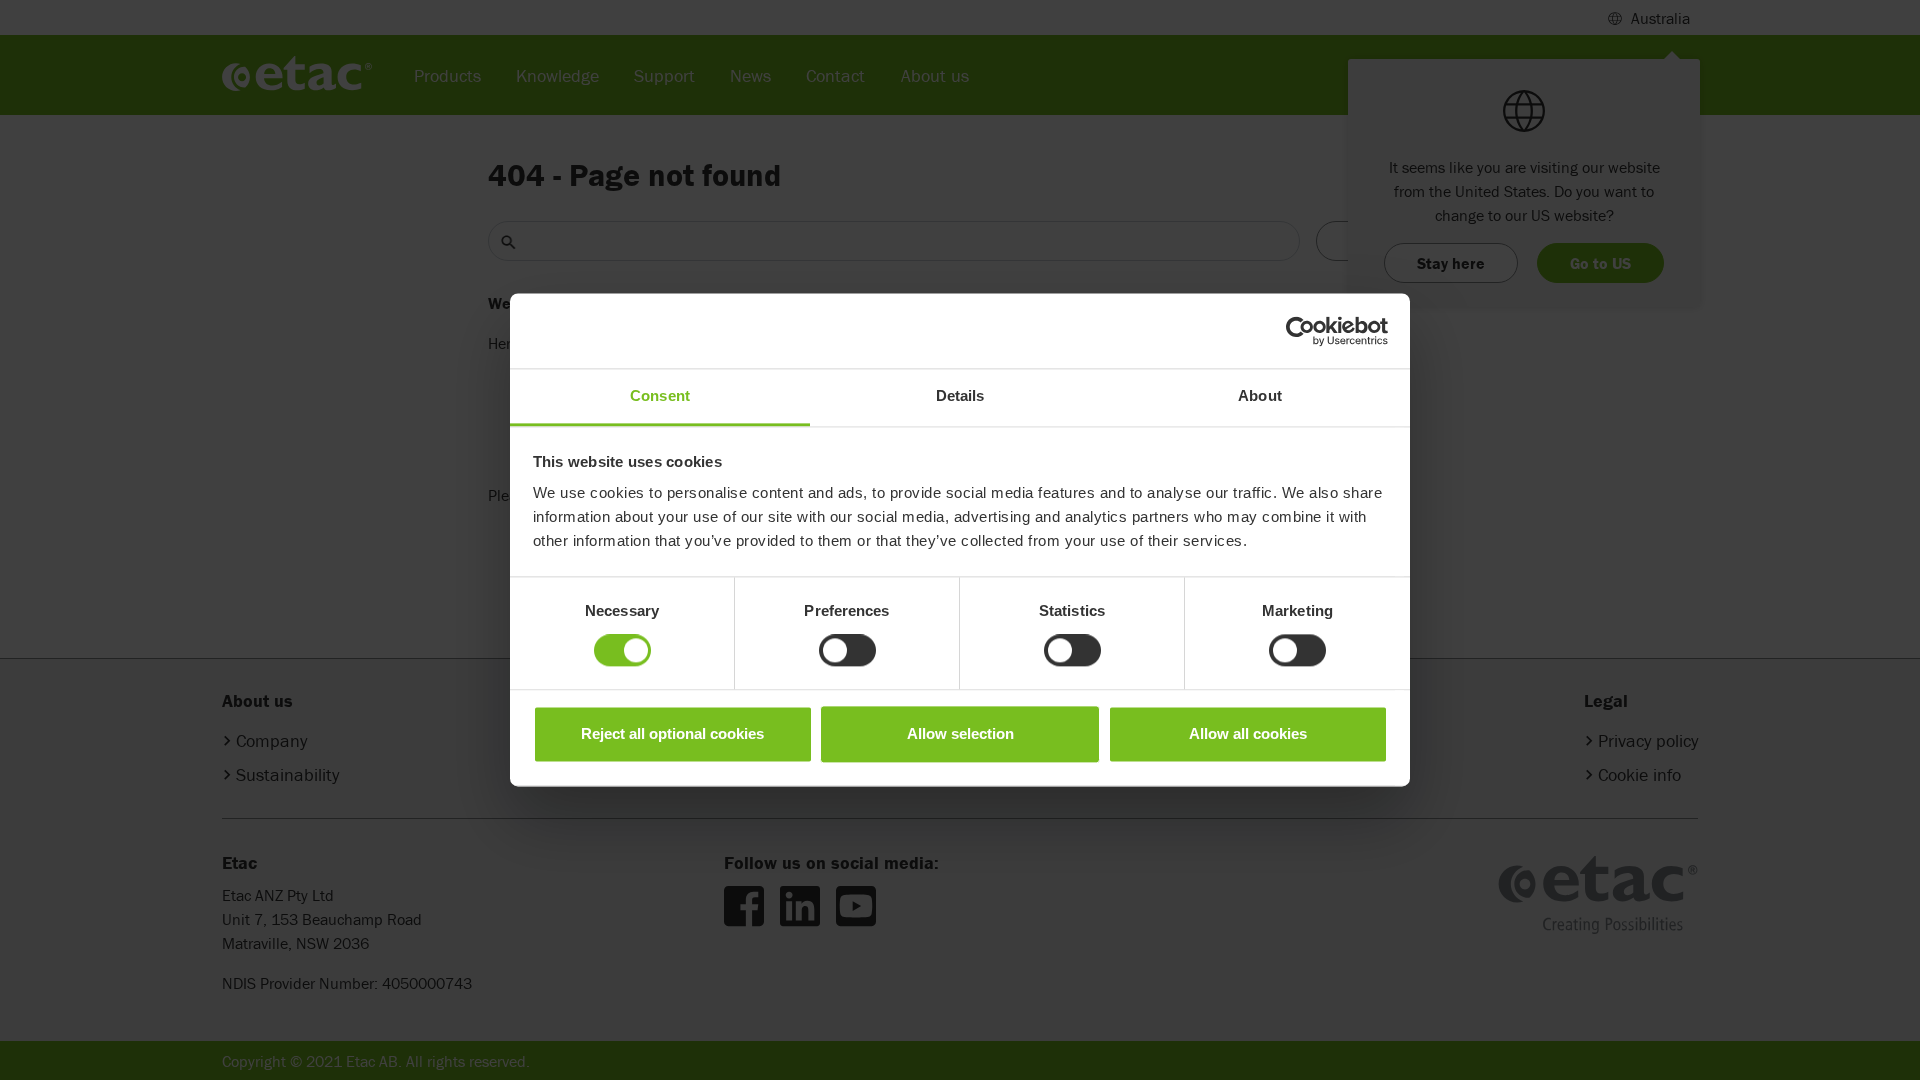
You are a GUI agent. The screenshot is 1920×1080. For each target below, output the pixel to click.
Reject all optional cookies (672, 733)
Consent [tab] (660, 395)
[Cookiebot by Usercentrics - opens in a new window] (1300, 331)
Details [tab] (960, 395)
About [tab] (1260, 395)
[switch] (847, 651)
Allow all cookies (1248, 733)
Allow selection (960, 733)
